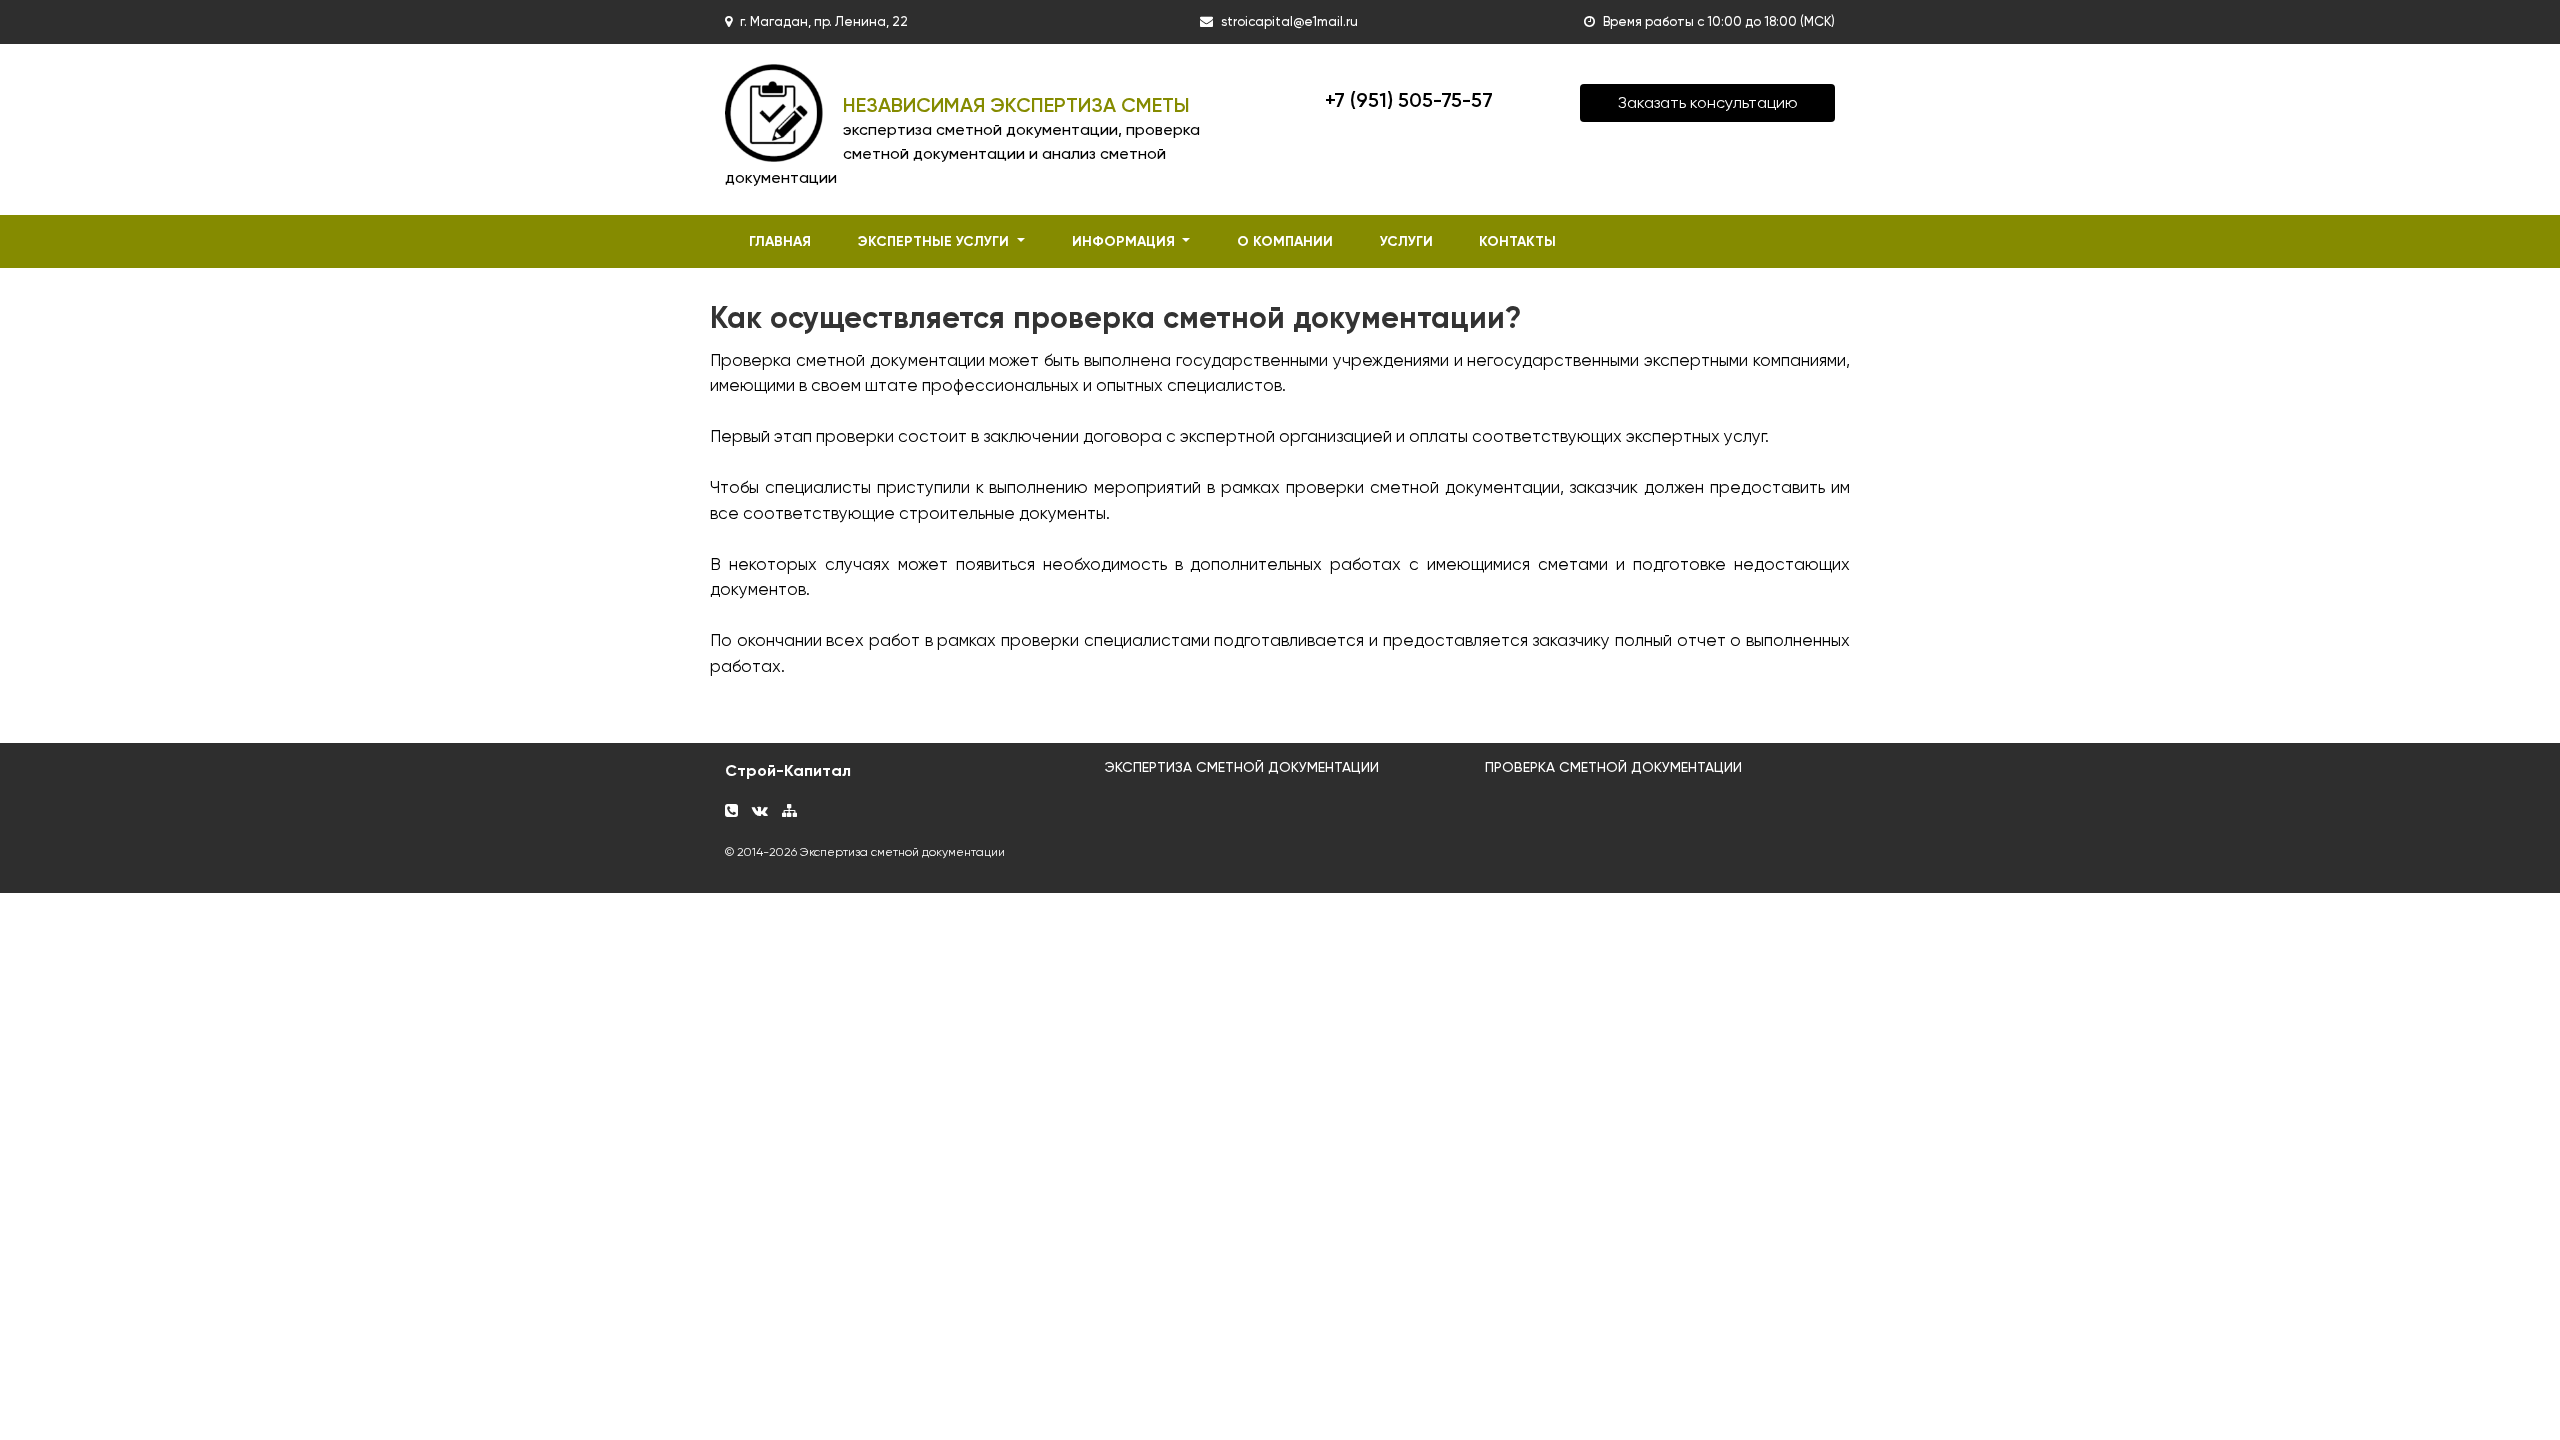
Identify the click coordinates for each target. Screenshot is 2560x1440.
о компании (1285, 241)
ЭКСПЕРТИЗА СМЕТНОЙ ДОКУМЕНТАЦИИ (1242, 767)
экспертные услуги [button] (935, 241)
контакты (1517, 241)
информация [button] (1125, 241)
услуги (1406, 241)
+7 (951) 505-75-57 (1409, 100)
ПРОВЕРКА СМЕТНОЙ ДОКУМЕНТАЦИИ (1613, 767)
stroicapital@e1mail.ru (1289, 21)
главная (780, 241)
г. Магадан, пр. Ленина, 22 (824, 21)
